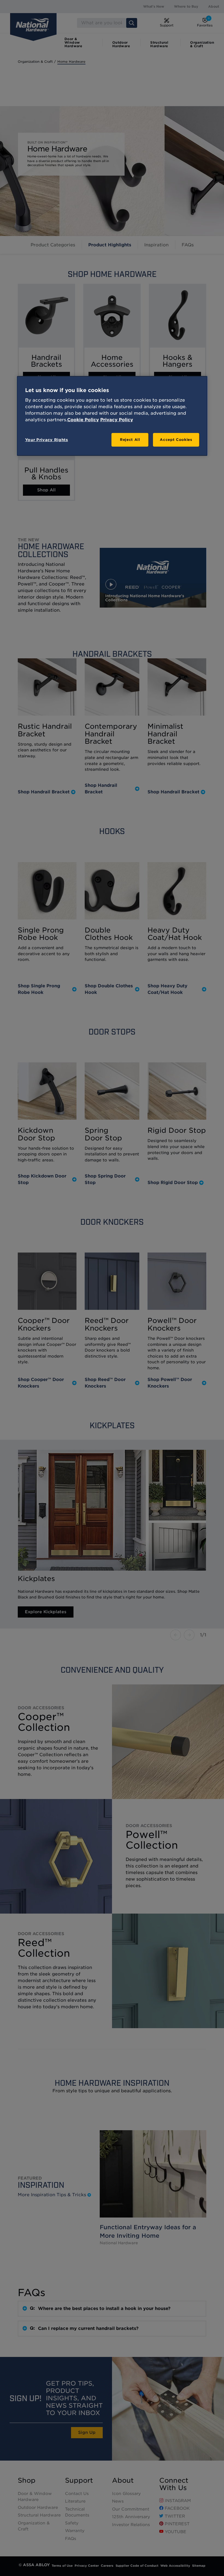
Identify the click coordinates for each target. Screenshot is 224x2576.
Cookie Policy (83, 420)
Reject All (130, 440)
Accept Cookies (176, 440)
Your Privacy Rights (47, 440)
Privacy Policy (117, 420)
